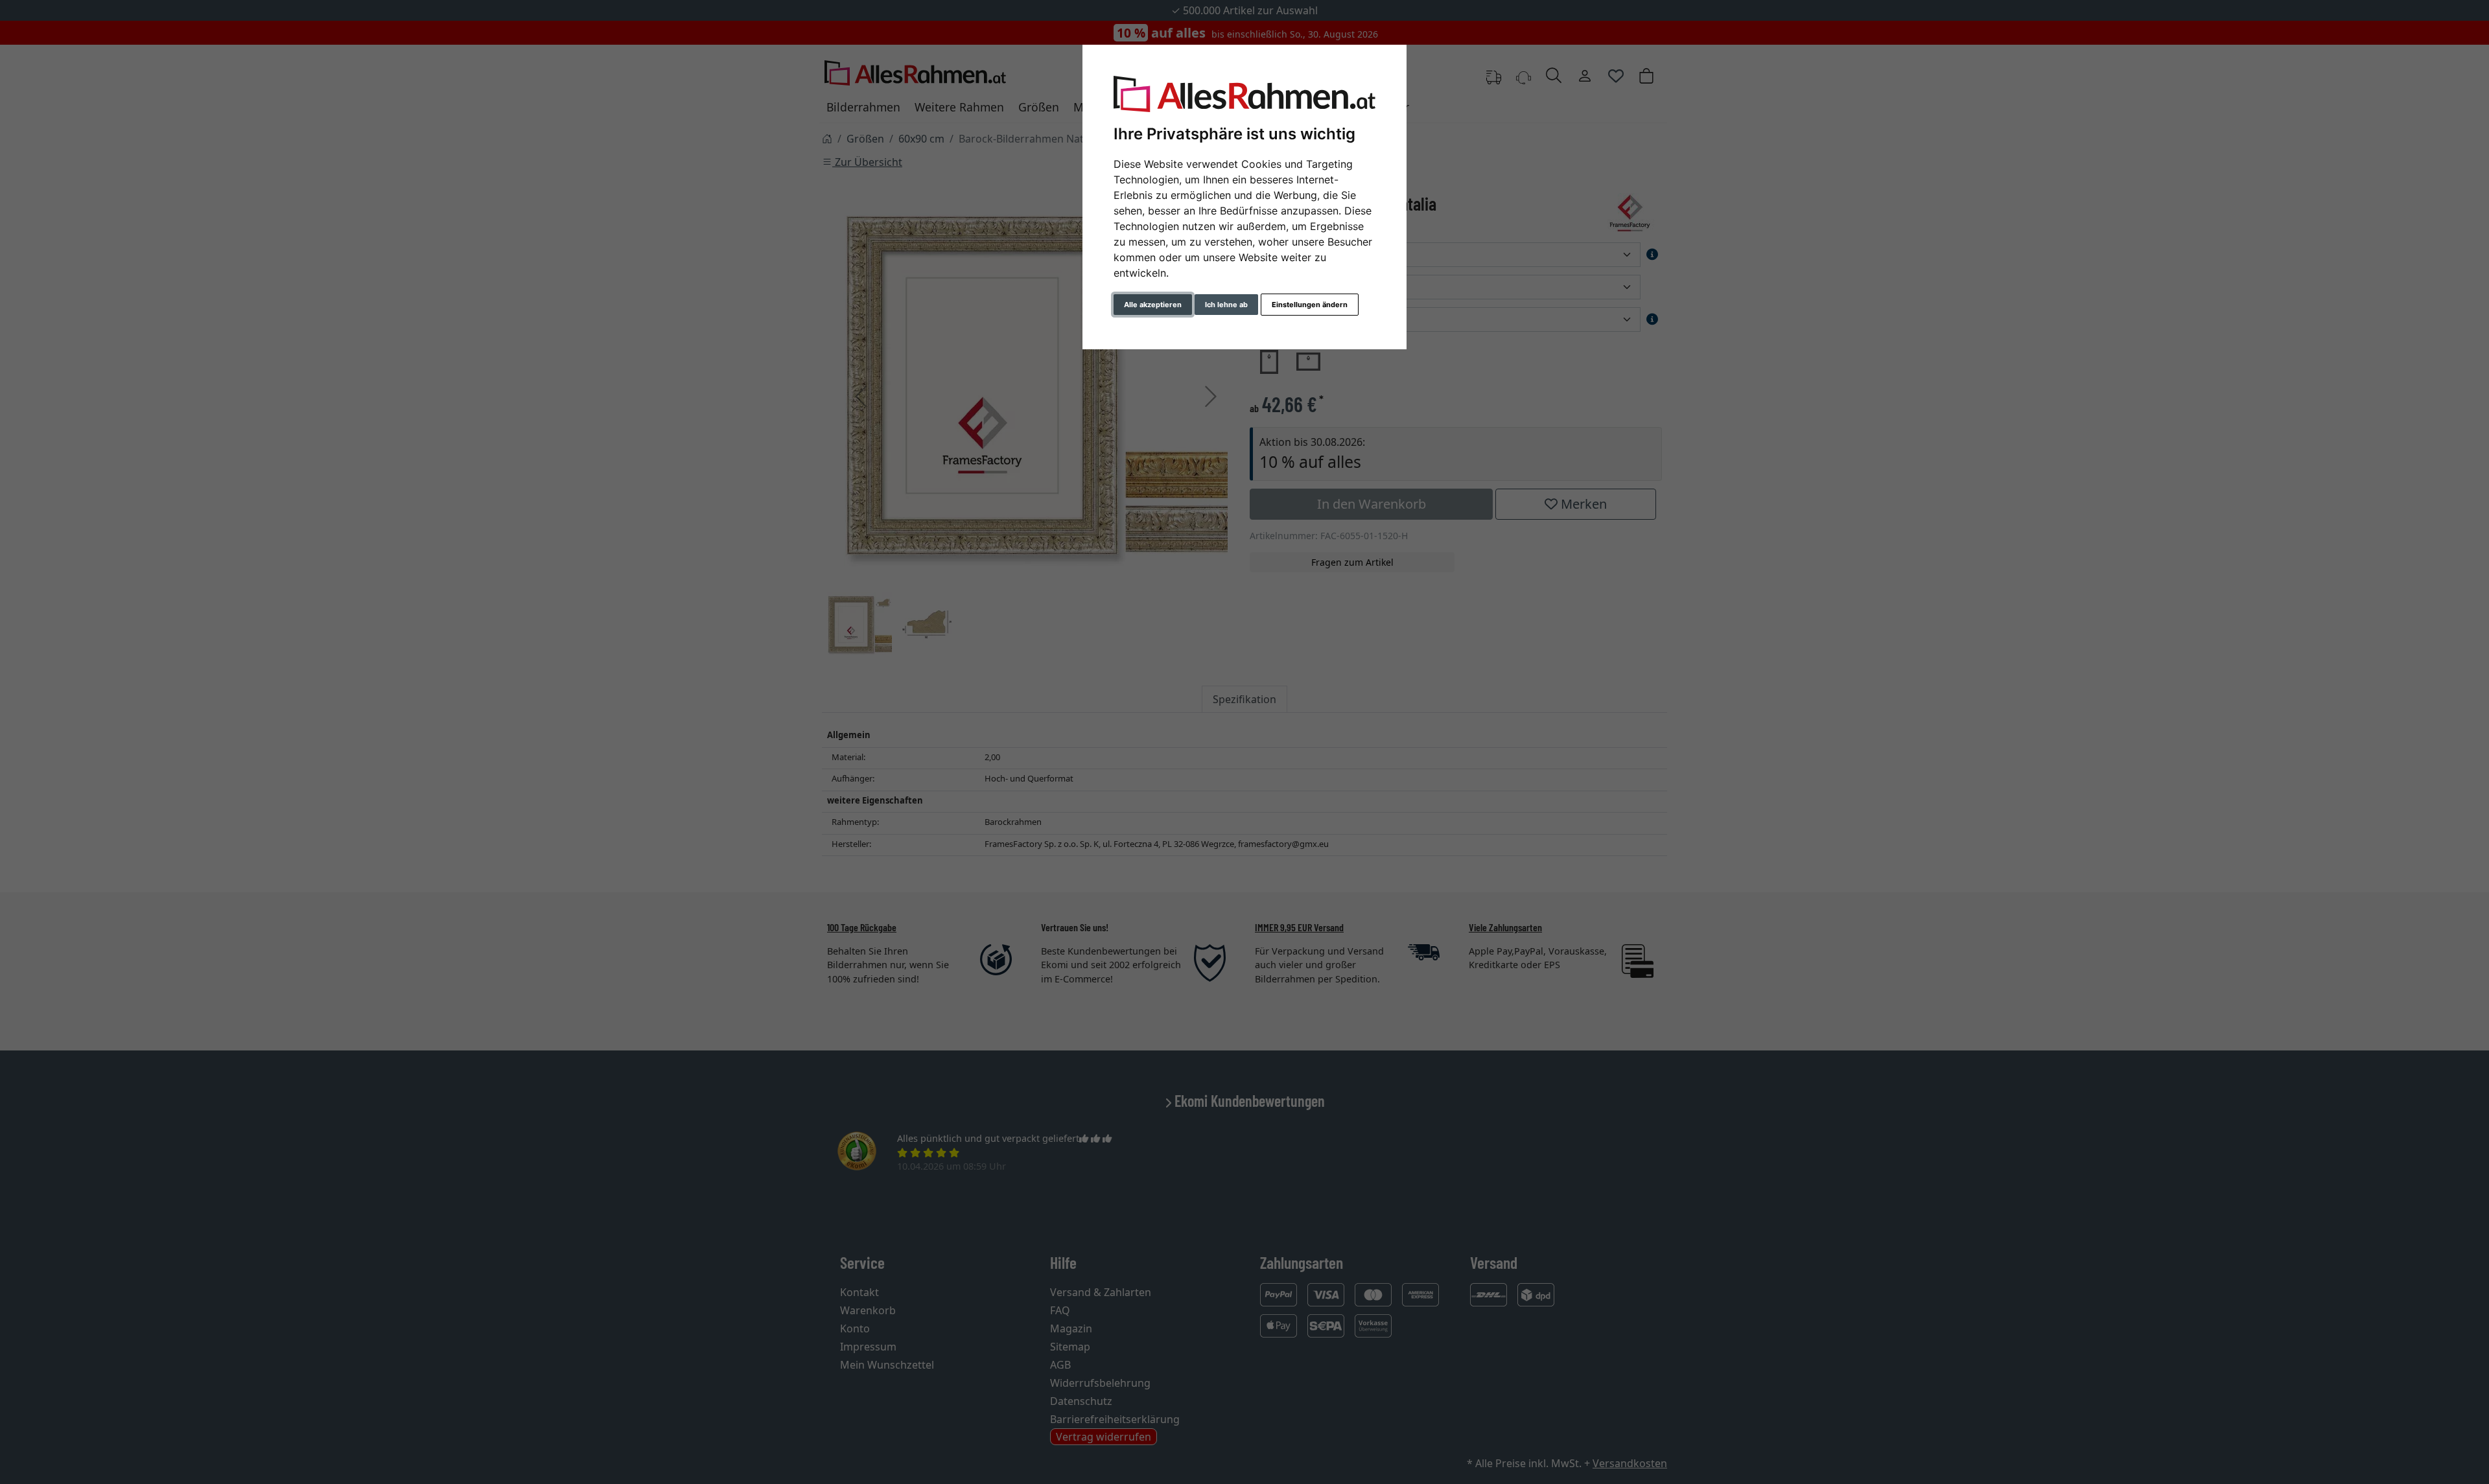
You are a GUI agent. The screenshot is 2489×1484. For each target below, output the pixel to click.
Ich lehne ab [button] (1226, 305)
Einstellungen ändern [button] (1310, 305)
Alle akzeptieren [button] (1153, 305)
